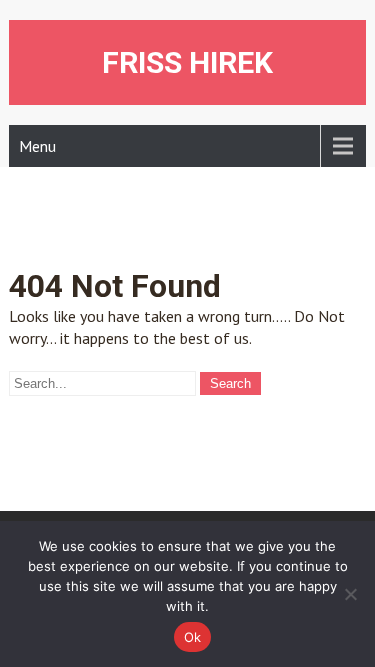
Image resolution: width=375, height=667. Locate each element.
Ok (193, 637)
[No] (350, 594)
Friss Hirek (187, 62)
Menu (37, 146)
